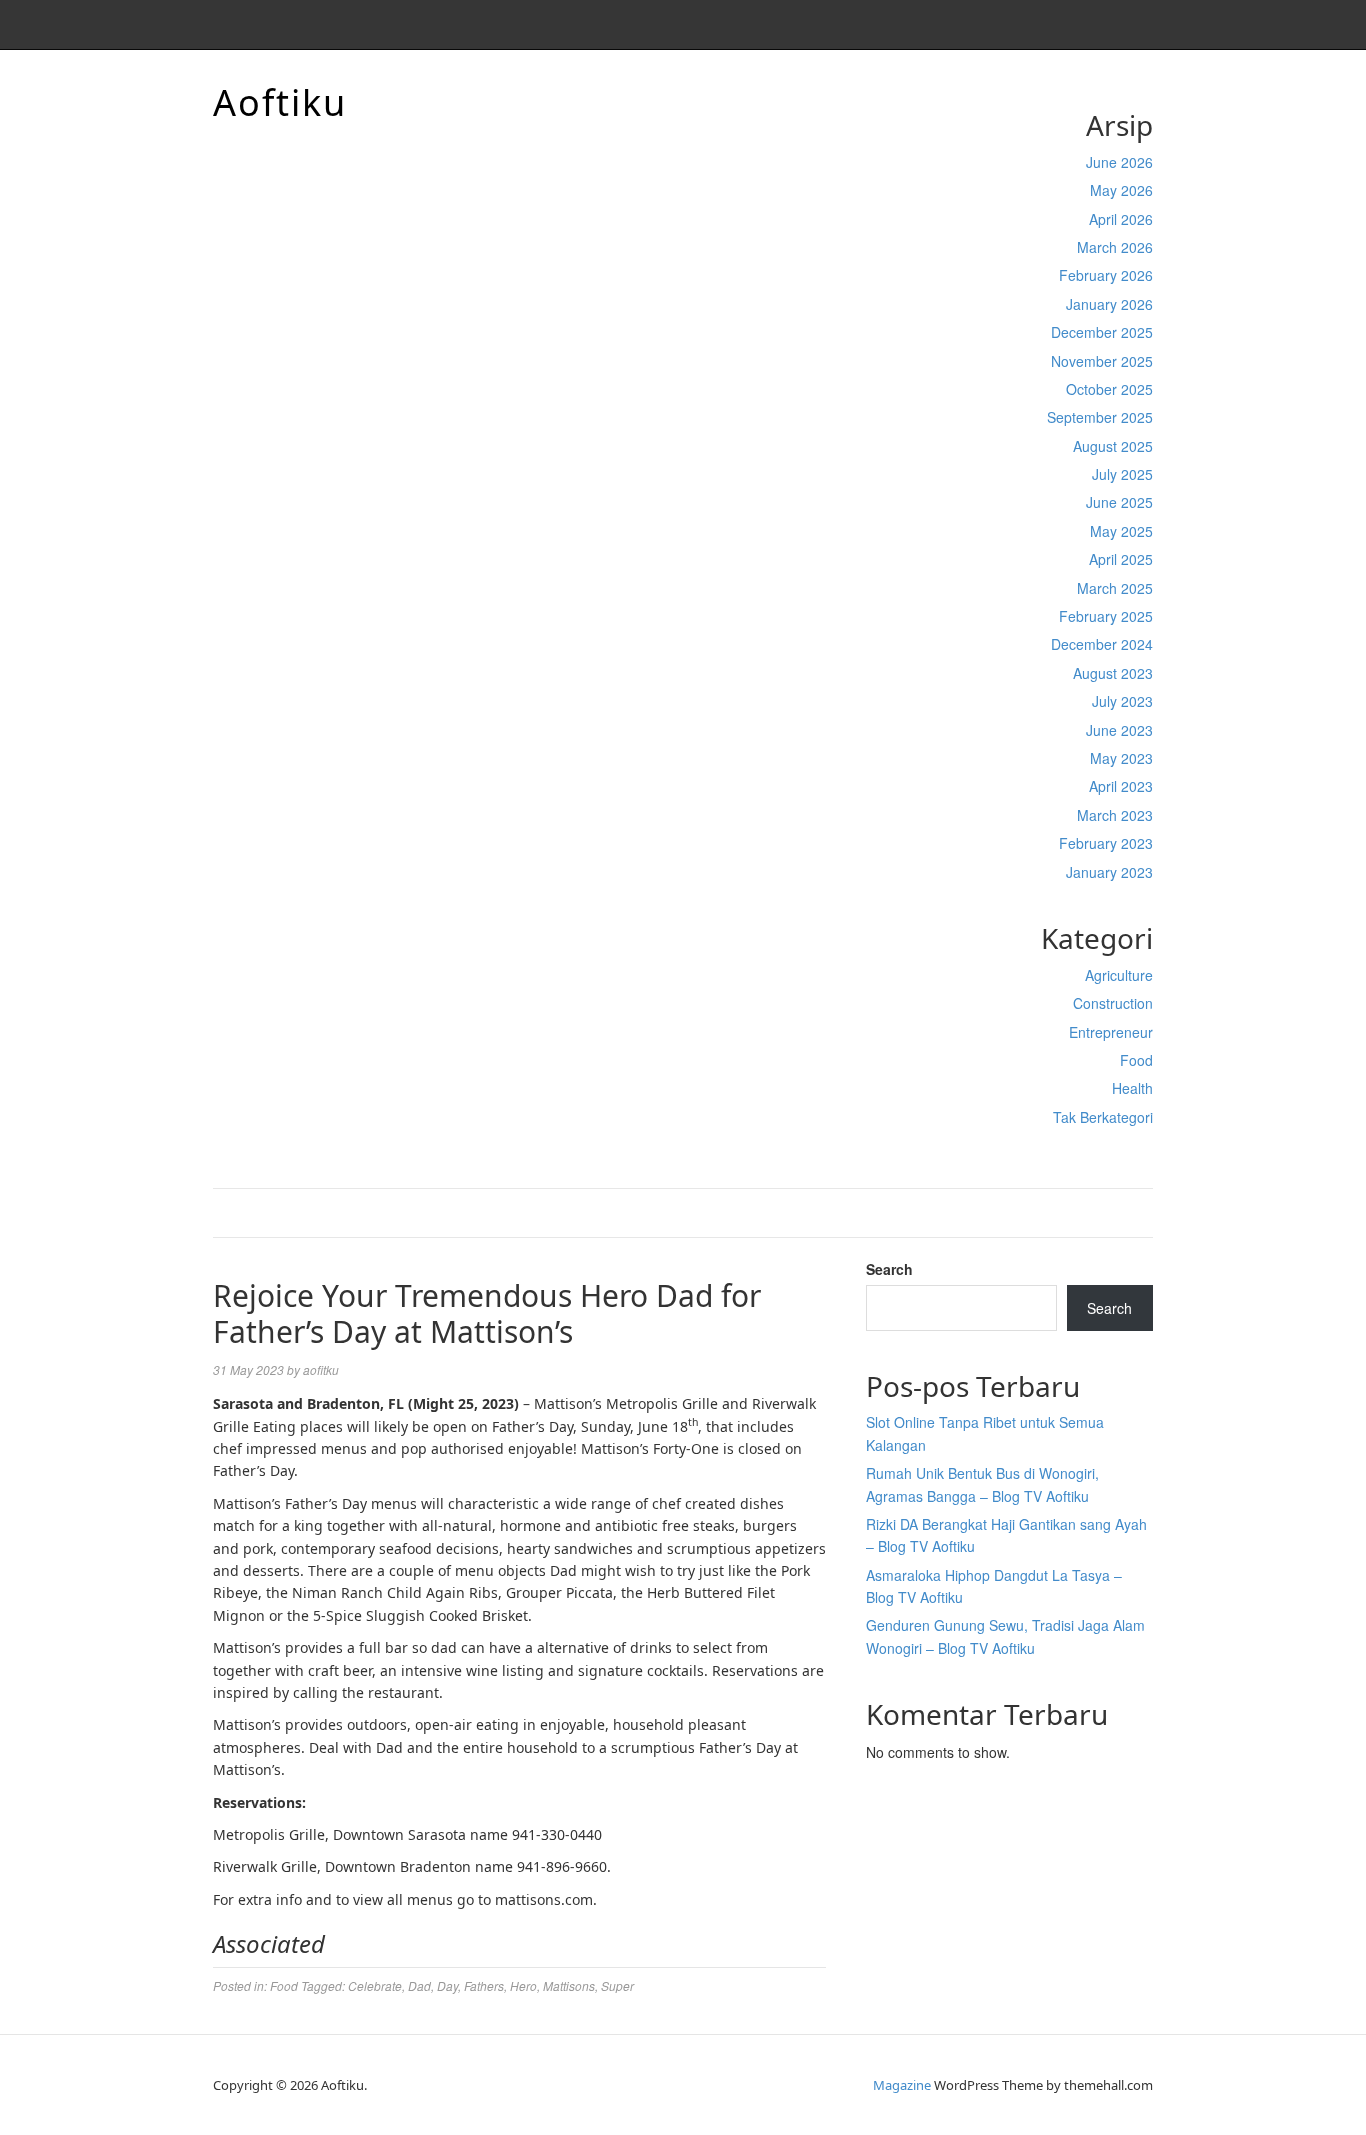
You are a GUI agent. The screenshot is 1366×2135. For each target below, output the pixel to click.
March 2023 (1115, 815)
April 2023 (1121, 786)
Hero (523, 1985)
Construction (1113, 1003)
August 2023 (1113, 673)
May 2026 (1121, 190)
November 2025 (1102, 361)
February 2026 (1106, 275)
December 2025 (1102, 332)
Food (1136, 1060)
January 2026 (1109, 304)
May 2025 (1121, 531)
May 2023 (1121, 758)
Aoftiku (280, 102)
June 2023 (1119, 730)
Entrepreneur (1111, 1032)
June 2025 (1119, 502)
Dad (419, 1985)
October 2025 (1109, 389)
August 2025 (1113, 446)
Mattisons (569, 1985)
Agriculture (1119, 975)
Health (1132, 1088)
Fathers (484, 1985)
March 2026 (1115, 247)
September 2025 (1100, 417)
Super (617, 1985)
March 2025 (1115, 588)
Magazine (902, 2085)
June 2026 (1119, 162)
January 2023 (1109, 872)
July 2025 (1122, 474)
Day (447, 1985)
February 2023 (1106, 843)
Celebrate (375, 1985)
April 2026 (1121, 219)
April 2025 (1121, 559)
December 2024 (1102, 644)
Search (889, 1269)
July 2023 (1122, 701)
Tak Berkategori (1103, 1117)
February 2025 (1106, 616)
